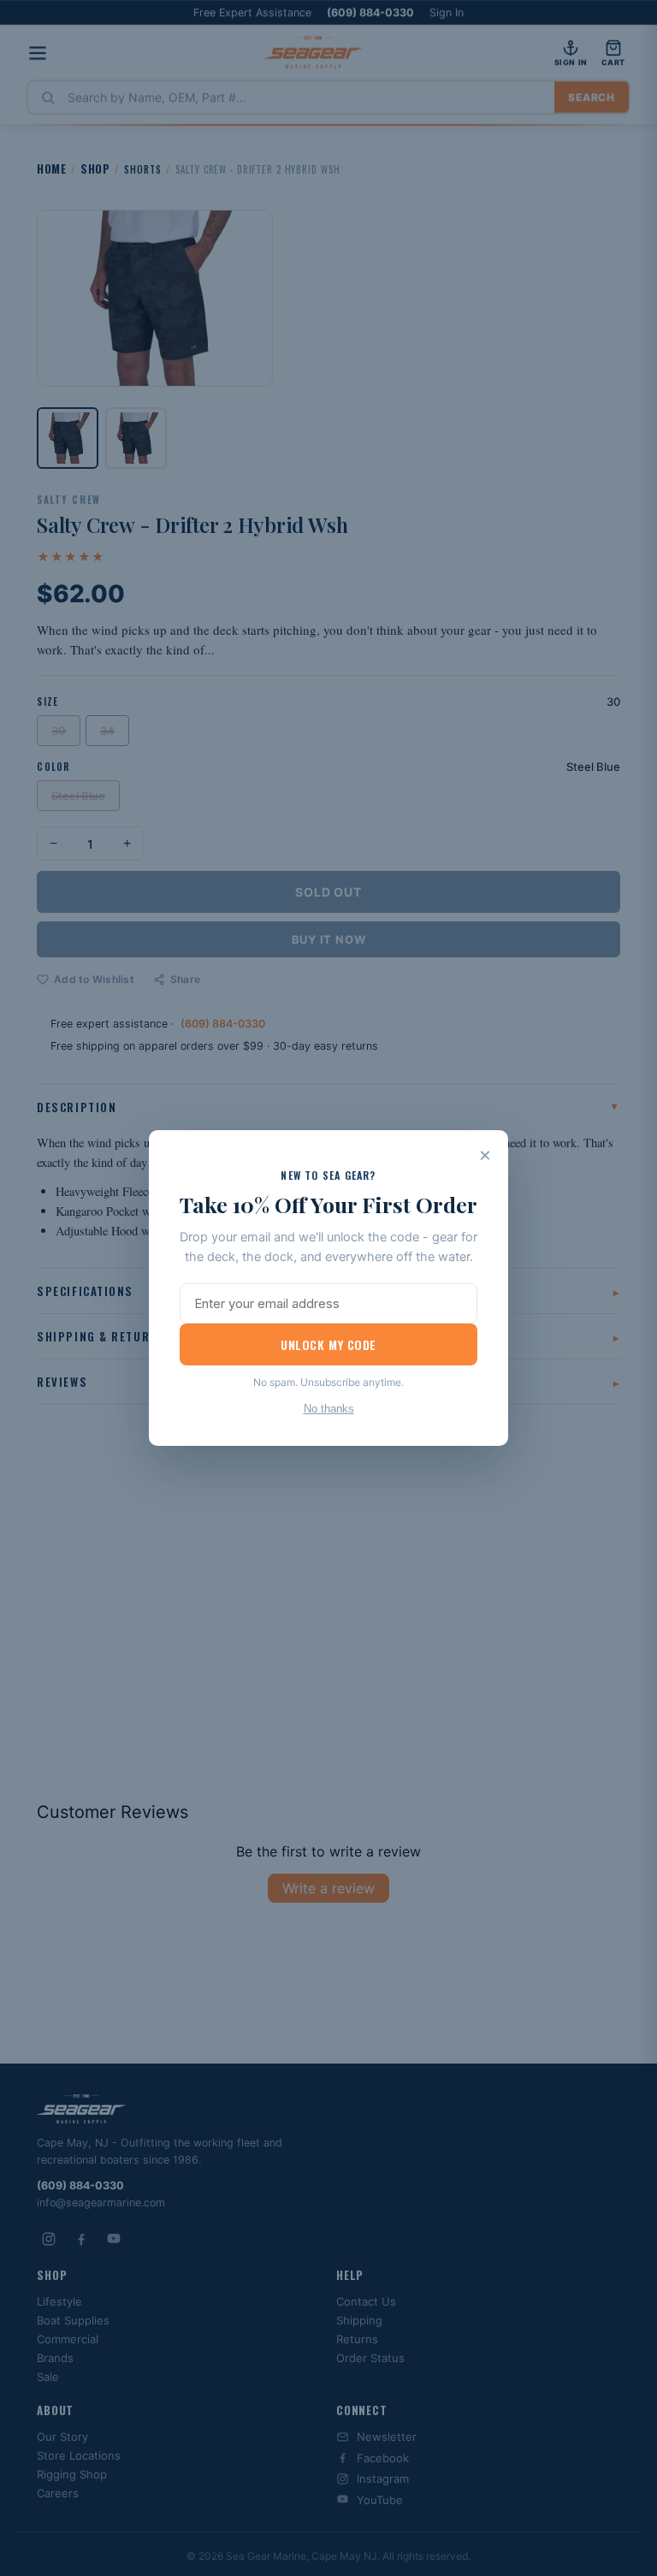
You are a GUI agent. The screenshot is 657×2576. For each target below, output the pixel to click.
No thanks (329, 1409)
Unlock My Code (328, 1344)
